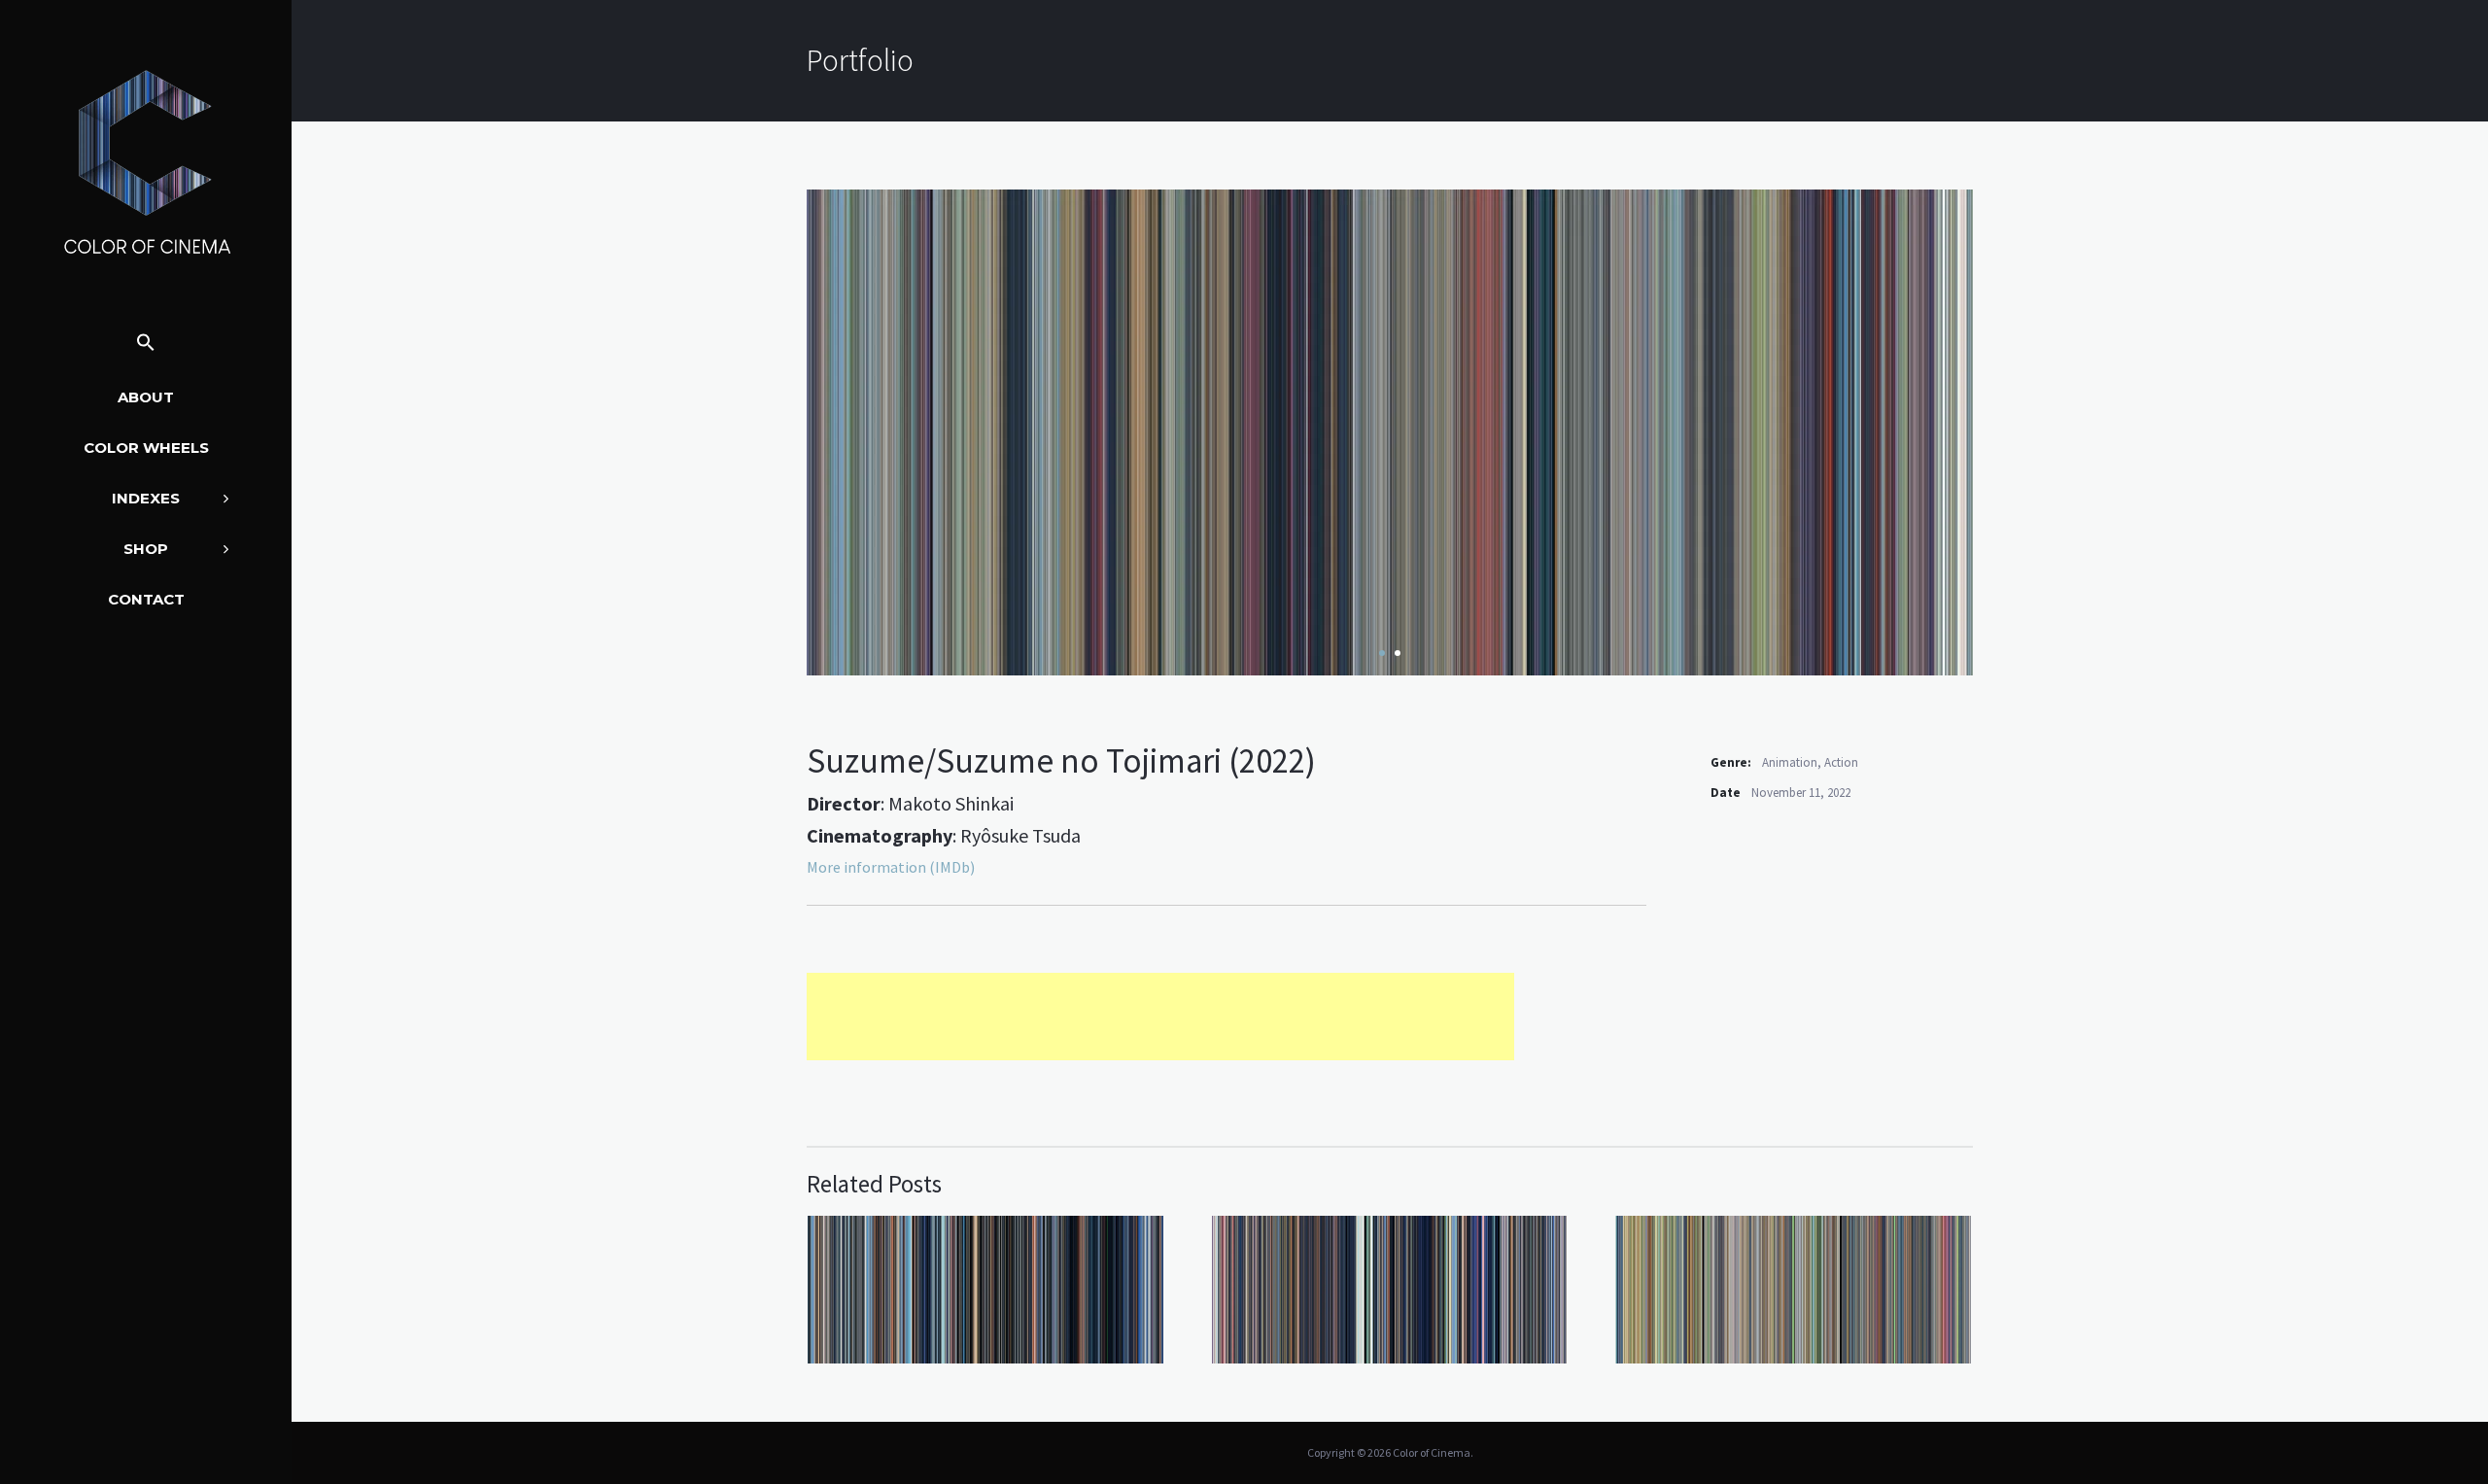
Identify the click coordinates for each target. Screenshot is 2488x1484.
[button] (146, 344)
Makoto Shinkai (951, 803)
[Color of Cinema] (146, 161)
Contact (146, 599)
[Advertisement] (1160, 1017)
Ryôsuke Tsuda (1020, 835)
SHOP (146, 549)
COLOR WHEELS (146, 448)
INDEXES (146, 498)
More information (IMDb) (891, 867)
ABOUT (146, 397)
